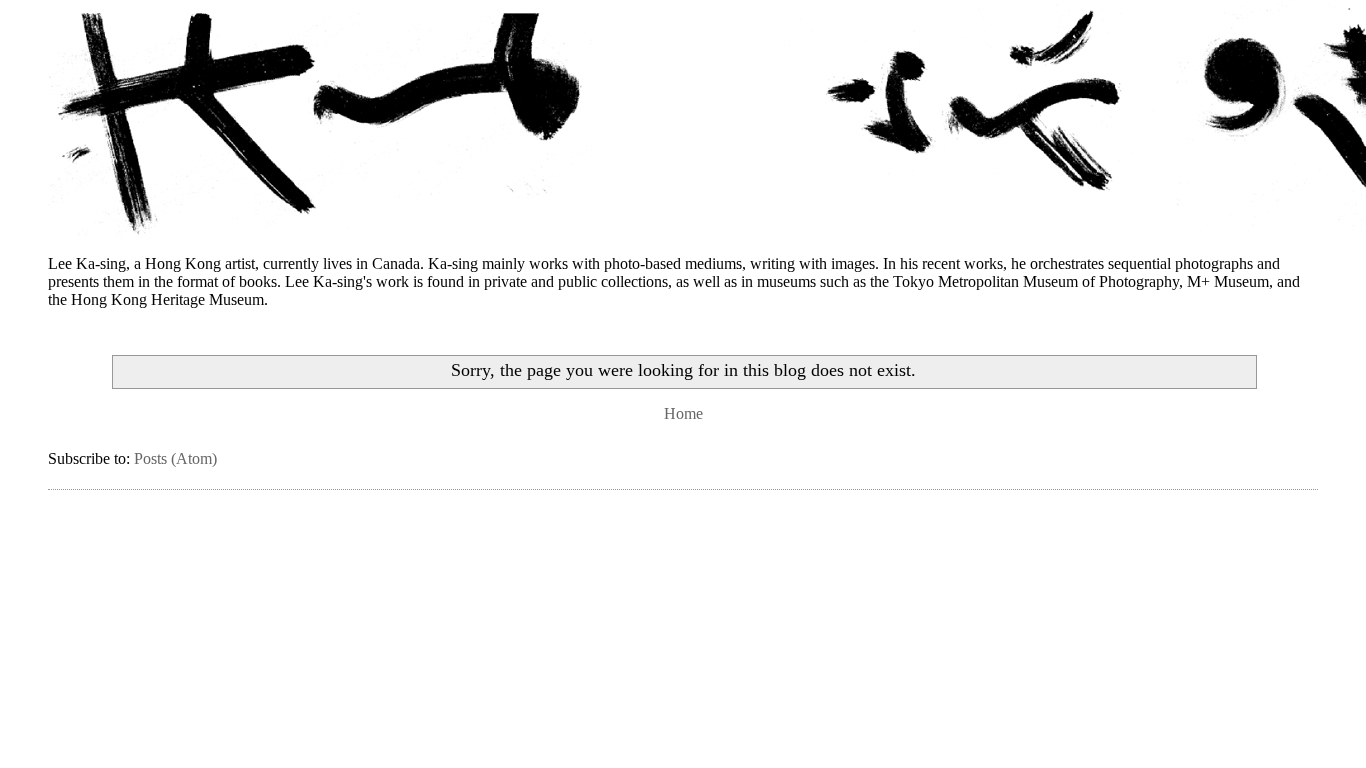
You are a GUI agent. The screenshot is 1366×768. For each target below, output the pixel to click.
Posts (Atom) (175, 458)
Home (683, 413)
